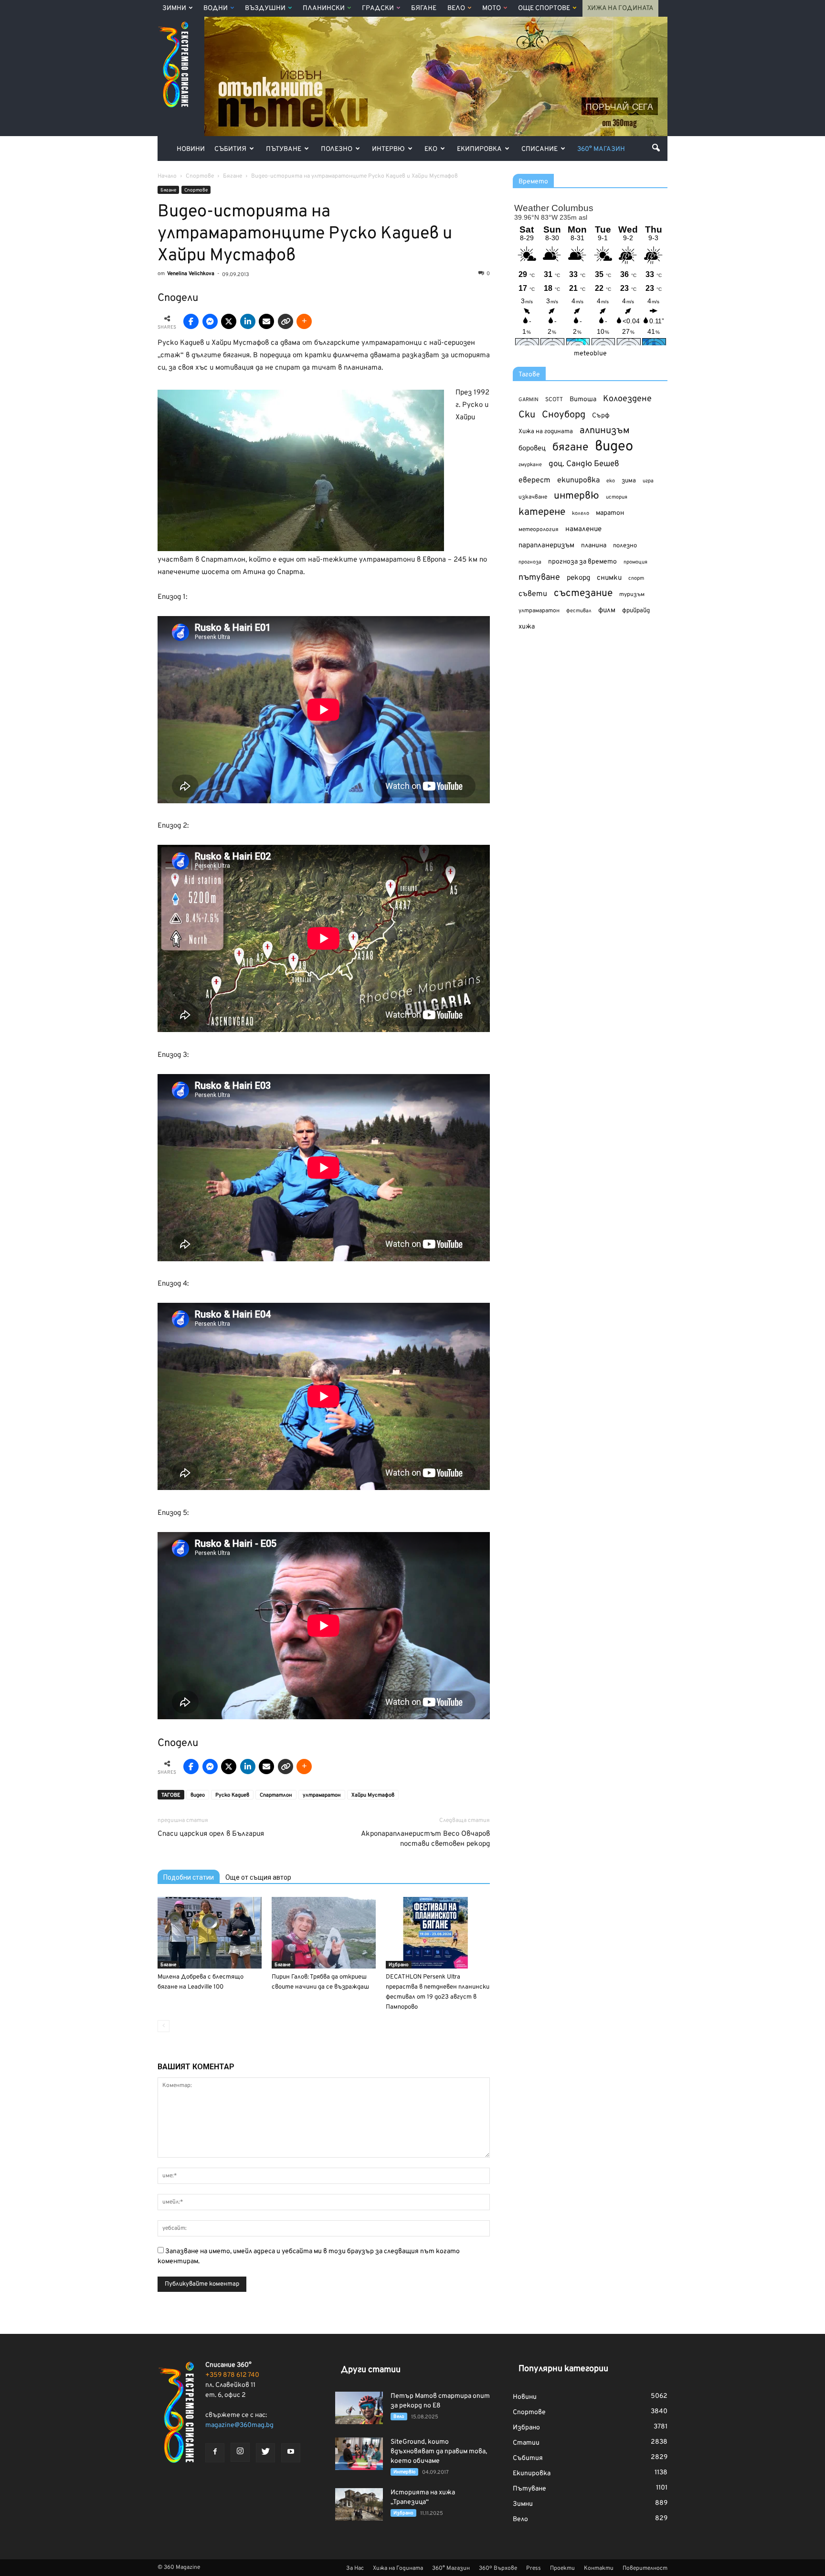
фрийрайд (636, 611)
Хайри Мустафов (373, 1795)
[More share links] (304, 321)
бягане (570, 448)
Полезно (337, 149)
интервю (576, 496)
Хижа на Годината (620, 8)
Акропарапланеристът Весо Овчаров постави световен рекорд (425, 1839)
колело (581, 513)
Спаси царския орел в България (211, 1834)
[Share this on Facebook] (191, 321)
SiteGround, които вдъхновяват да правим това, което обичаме (439, 2452)
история (617, 497)
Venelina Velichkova (191, 274)
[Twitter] (265, 2453)
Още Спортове (544, 8)
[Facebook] (215, 2453)
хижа (527, 627)
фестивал (579, 611)
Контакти (599, 2568)
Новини (191, 149)
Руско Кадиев (232, 1795)
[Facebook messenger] (210, 321)
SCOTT (554, 400)
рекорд (578, 578)
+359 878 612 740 (232, 2375)
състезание (583, 593)
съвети (533, 594)
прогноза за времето (582, 562)
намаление (583, 529)
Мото (492, 8)
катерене (542, 513)
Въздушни (265, 8)
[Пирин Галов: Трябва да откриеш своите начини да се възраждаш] (324, 1933)
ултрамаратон (322, 1795)
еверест (534, 480)
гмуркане (530, 465)
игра (648, 481)
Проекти (562, 2568)
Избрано (399, 1965)
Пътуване (284, 149)
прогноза (530, 562)
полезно (625, 546)
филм (607, 611)
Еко (431, 149)
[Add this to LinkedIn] (248, 321)
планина (594, 546)
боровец (532, 448)
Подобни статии (189, 1877)
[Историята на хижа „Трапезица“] (359, 2505)
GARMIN (529, 400)
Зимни (174, 8)
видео (198, 1795)
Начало (167, 176)
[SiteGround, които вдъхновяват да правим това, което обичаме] (359, 2454)
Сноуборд (564, 415)
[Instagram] (240, 2452)
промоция (635, 562)
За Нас (355, 2568)
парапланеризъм (546, 546)
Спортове (196, 190)
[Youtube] (291, 2453)
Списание (539, 149)
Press (534, 2568)
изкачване (533, 497)
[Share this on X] (229, 321)
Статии (526, 2443)
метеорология (539, 530)
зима (629, 481)
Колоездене (627, 399)
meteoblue (590, 354)
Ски (527, 415)
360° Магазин (601, 149)
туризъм (632, 595)
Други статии (371, 2370)
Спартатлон (276, 1795)
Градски (378, 8)
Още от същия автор (258, 1877)
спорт (636, 578)
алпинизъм (605, 431)
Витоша (583, 399)
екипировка (578, 480)
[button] (656, 148)
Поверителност (645, 2568)
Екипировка (479, 149)
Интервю (388, 149)
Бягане (424, 8)
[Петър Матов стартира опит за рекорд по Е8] (359, 2408)
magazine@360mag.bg (239, 2425)
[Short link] (286, 321)
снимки (609, 578)
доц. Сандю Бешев (584, 464)
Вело (456, 8)
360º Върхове (498, 2568)
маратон (610, 513)
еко (611, 481)
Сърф (601, 416)
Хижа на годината (546, 432)
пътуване (539, 578)
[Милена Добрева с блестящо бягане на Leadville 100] (210, 1933)
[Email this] (266, 321)
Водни (216, 8)
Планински (324, 8)
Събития (230, 149)
